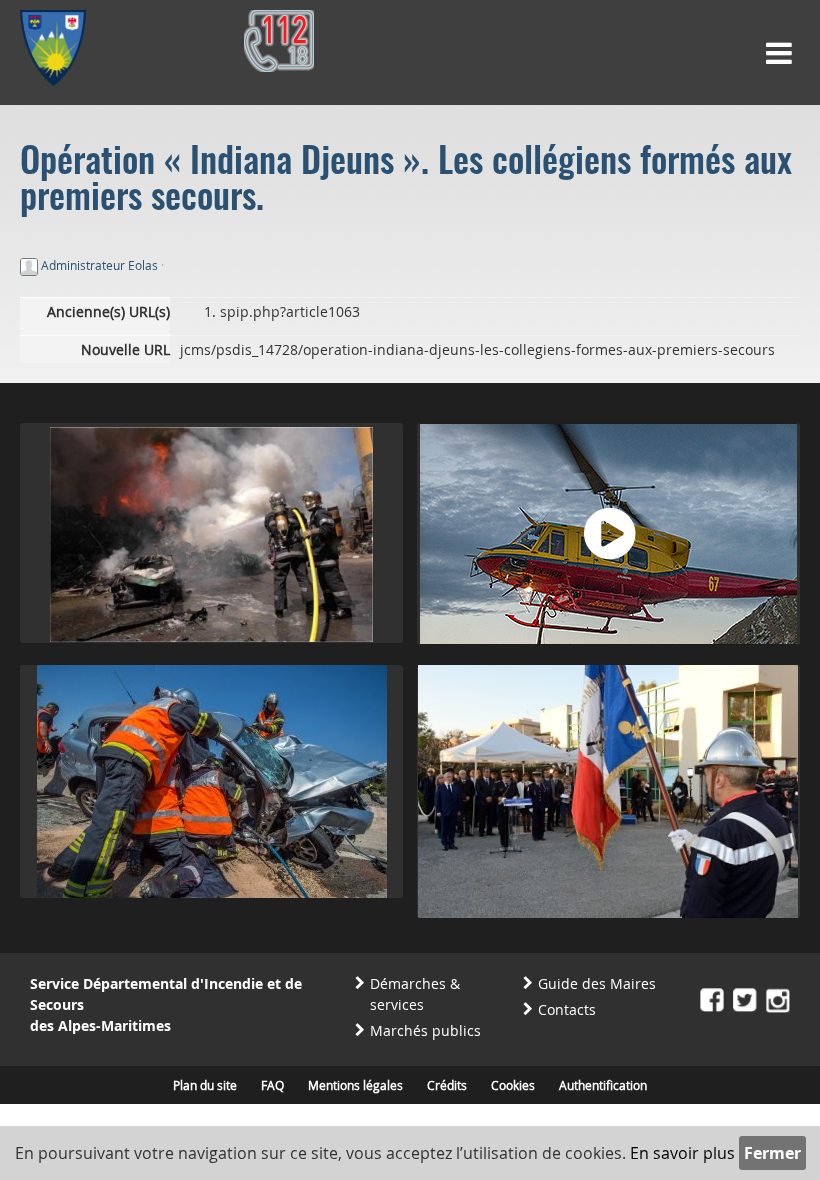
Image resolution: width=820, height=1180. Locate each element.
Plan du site (205, 1085)
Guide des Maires (597, 983)
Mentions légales (355, 1085)
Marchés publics (425, 1030)
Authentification (603, 1085)
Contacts (567, 1009)
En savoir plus (682, 1153)
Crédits (447, 1085)
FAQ (272, 1085)
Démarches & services (415, 994)
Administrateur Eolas (99, 265)
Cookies (513, 1085)
